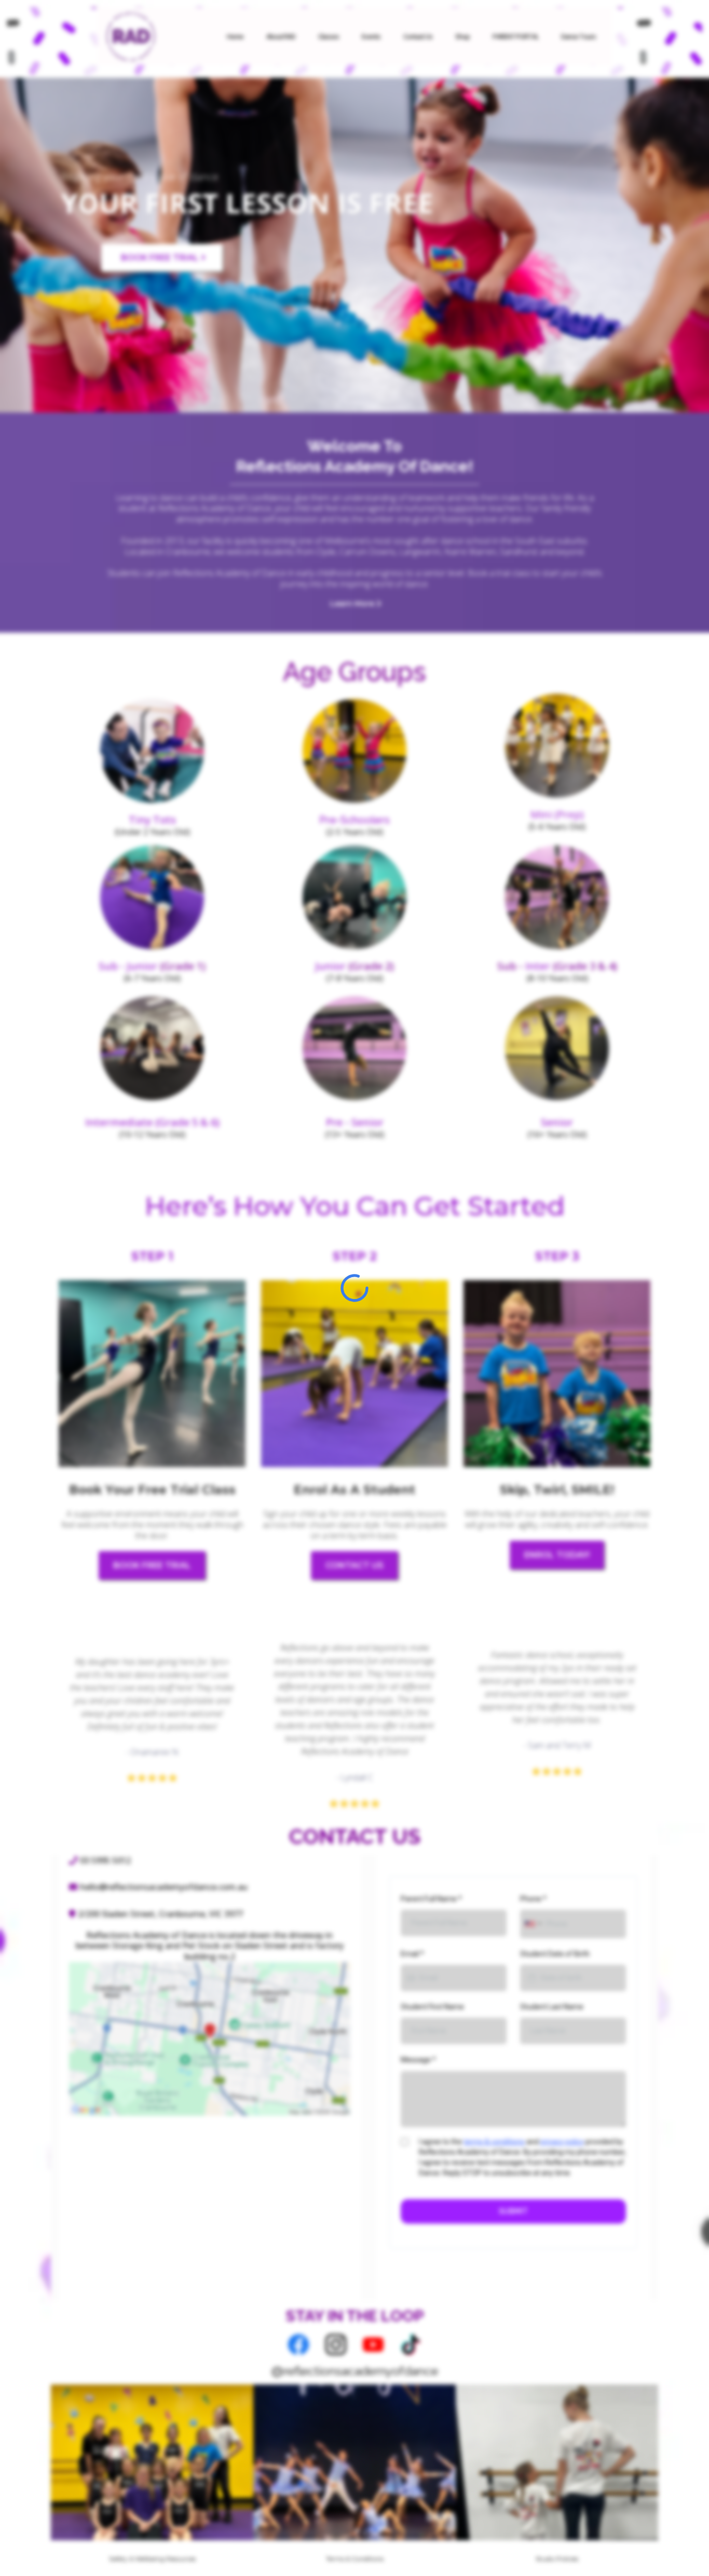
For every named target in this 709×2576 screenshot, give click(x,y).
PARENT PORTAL (515, 36)
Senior (557, 1122)
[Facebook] (298, 2345)
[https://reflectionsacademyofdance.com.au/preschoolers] (152, 751)
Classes (329, 36)
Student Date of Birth (555, 1954)
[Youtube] (373, 2345)
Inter (538, 966)
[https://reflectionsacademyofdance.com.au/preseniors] (354, 1048)
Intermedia (114, 1122)
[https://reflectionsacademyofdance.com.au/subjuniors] (152, 897)
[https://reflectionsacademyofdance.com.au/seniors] (557, 1048)
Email (412, 1954)
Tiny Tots (152, 820)
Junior (330, 966)
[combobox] (533, 1924)
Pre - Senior (355, 1122)
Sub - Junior (128, 966)
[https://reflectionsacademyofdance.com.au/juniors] (354, 897)
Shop (462, 36)
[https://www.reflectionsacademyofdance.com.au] (130, 35)
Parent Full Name (431, 1899)
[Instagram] (336, 2345)
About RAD (281, 36)
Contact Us (418, 36)
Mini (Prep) (557, 814)
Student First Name (432, 2007)
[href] (210, 2039)
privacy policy (562, 2142)
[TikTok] (411, 2345)
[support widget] (678, 2551)
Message (418, 2060)
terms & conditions (494, 2142)
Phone (533, 1899)
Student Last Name (552, 2007)
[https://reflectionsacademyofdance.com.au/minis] (557, 746)
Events (371, 36)
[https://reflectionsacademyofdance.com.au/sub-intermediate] (557, 897)
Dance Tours (578, 36)
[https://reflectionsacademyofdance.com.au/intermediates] (152, 1048)
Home (235, 36)
